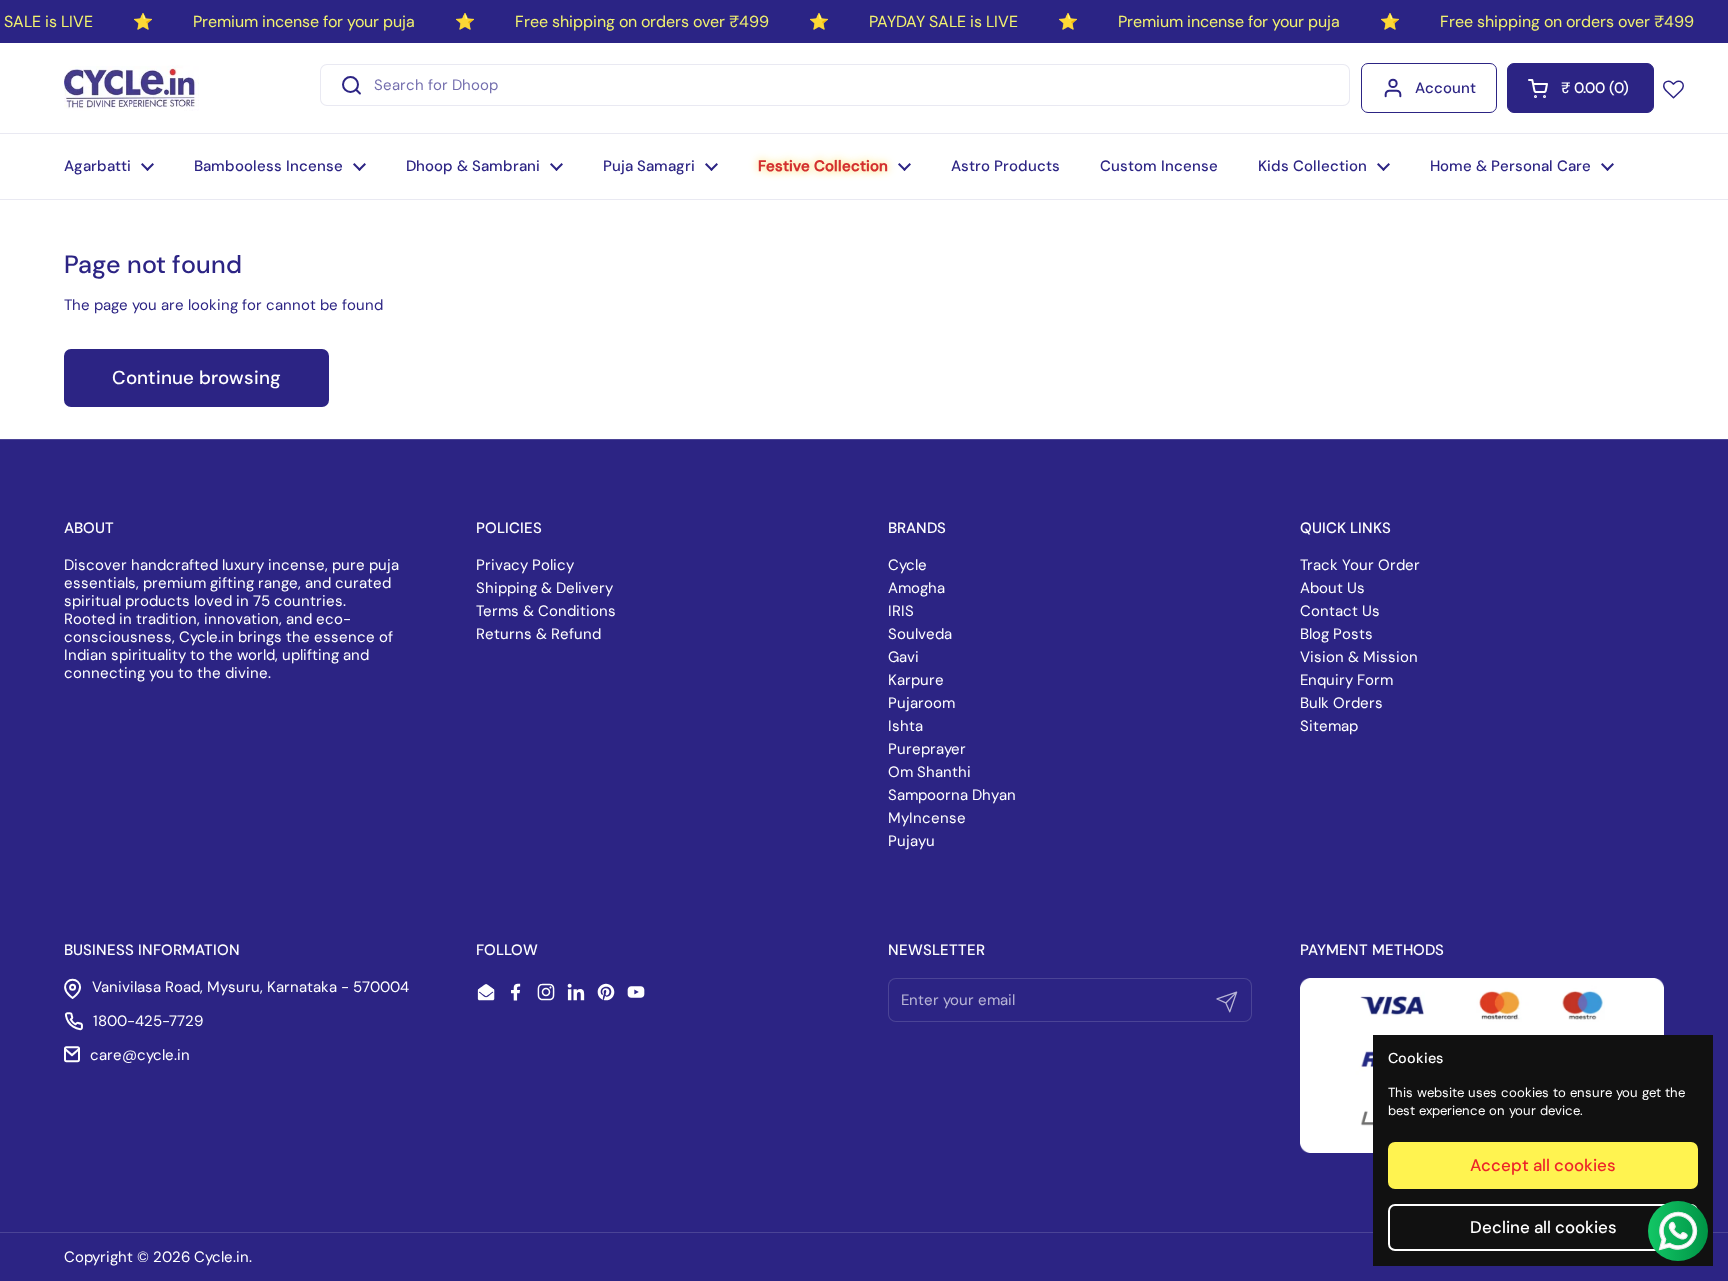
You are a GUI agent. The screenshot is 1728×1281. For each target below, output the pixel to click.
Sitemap (1329, 726)
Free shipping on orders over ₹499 (642, 21)
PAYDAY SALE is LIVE (943, 21)
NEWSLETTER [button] (936, 950)
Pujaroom (921, 703)
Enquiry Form (1346, 680)
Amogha (916, 588)
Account (1445, 88)
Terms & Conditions (546, 611)
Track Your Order (1360, 565)
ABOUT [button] (89, 528)
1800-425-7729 (148, 1021)
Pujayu (911, 841)
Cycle (907, 565)
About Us (1332, 588)
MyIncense (927, 818)
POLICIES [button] (509, 528)
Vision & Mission (1359, 657)
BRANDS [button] (917, 528)
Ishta (905, 726)
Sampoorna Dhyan (952, 795)
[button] (1580, 88)
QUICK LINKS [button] (1345, 528)
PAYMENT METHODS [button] (1372, 950)
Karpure (916, 680)
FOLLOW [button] (507, 950)
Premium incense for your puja (304, 21)
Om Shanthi (929, 772)
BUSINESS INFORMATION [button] (152, 950)
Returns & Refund (538, 634)
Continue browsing (196, 377)
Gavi (903, 657)
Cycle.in (221, 1257)
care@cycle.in (140, 1055)
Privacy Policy (525, 565)
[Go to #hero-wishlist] (1673, 88)
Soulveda (920, 634)
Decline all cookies (1543, 1227)
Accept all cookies (1543, 1165)
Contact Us (1340, 611)
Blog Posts (1336, 634)
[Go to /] (131, 88)
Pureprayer (927, 749)
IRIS (901, 611)
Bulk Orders (1341, 703)
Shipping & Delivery (544, 588)
